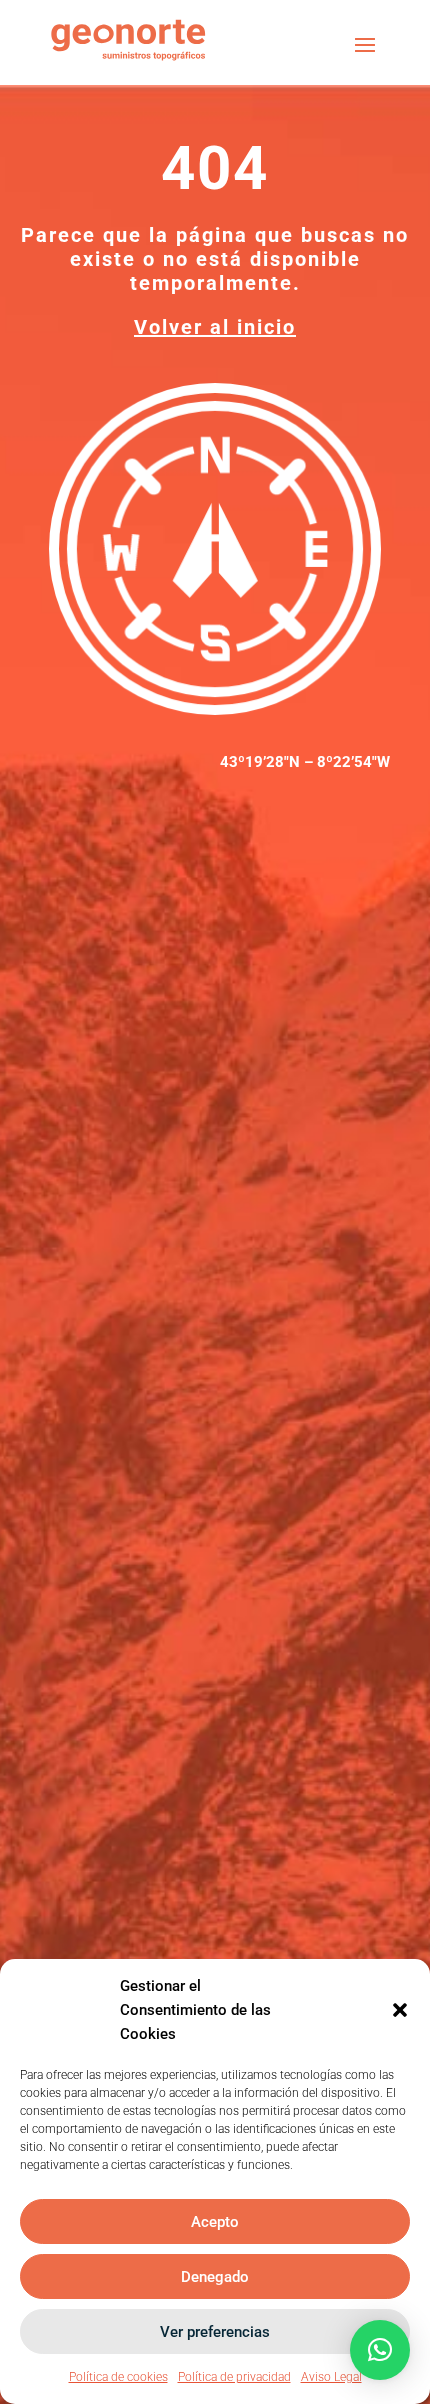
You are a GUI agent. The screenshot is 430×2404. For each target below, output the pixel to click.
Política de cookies (118, 2377)
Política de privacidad (234, 2377)
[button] (400, 2010)
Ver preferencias (215, 2332)
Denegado (215, 2277)
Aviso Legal (331, 2377)
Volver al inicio (215, 327)
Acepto (215, 2222)
